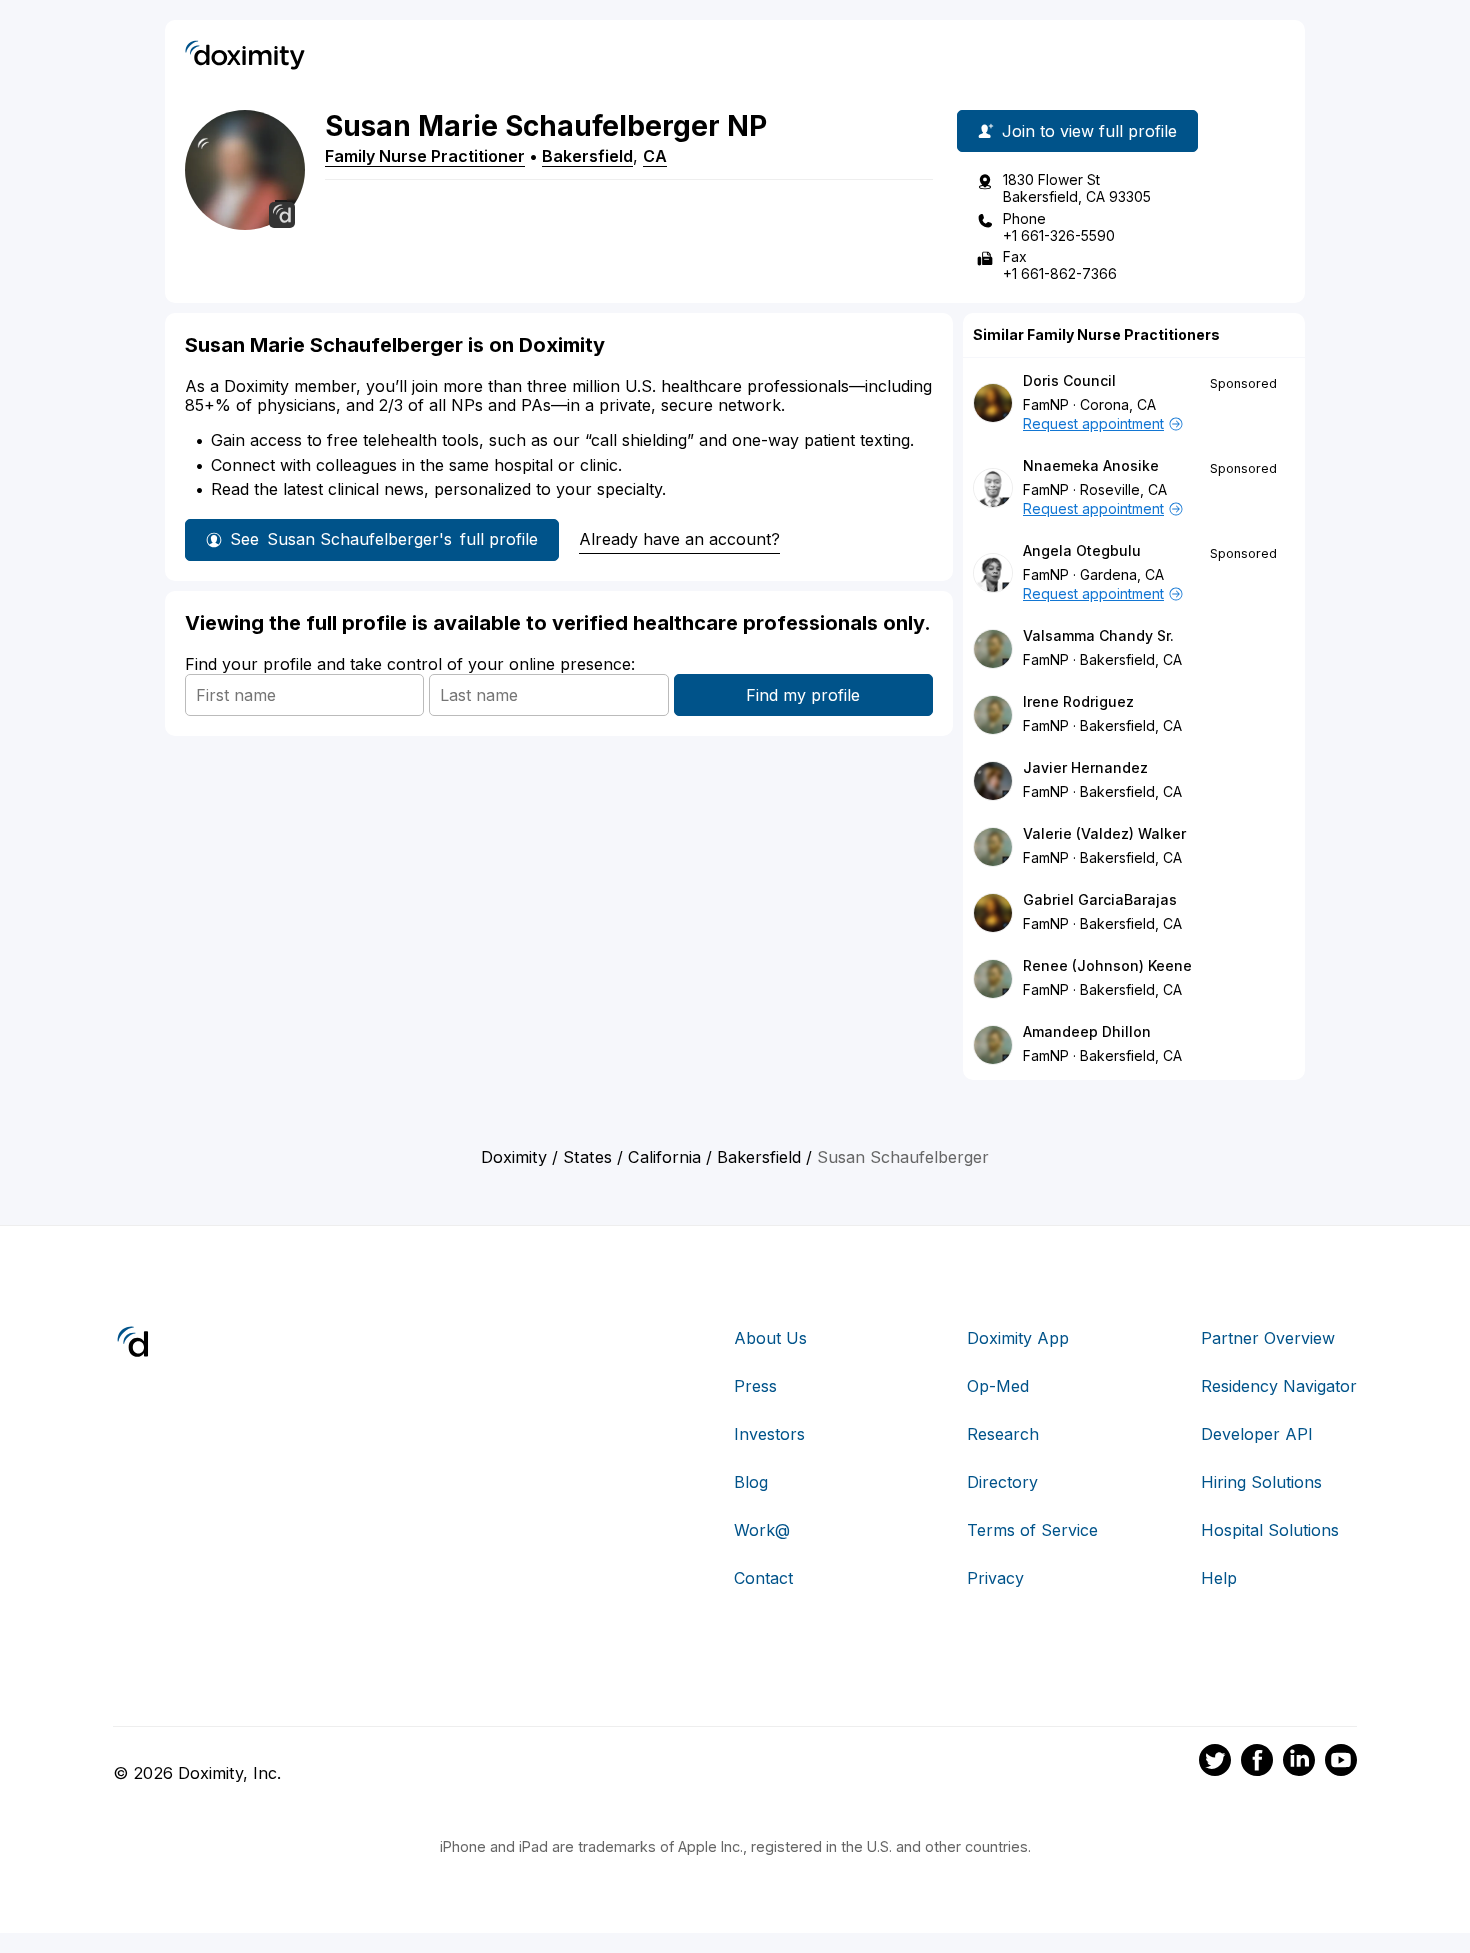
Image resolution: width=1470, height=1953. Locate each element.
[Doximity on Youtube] (1341, 1763)
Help (1219, 1578)
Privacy (995, 1578)
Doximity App (1018, 1338)
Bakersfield (587, 156)
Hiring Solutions (1261, 1482)
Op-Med (998, 1386)
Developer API (1257, 1434)
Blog (751, 1482)
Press (755, 1386)
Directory (1002, 1482)
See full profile (384, 539)
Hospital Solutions (1270, 1530)
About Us (770, 1338)
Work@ (762, 1530)
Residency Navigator (1279, 1386)
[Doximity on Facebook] (1257, 1763)
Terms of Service (1032, 1530)
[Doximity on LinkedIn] (1299, 1763)
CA (655, 156)
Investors (769, 1434)
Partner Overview (1268, 1338)
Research (1003, 1434)
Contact (763, 1578)
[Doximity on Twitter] (1215, 1763)
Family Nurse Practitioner (425, 156)
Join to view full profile (1089, 131)
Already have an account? (679, 539)
